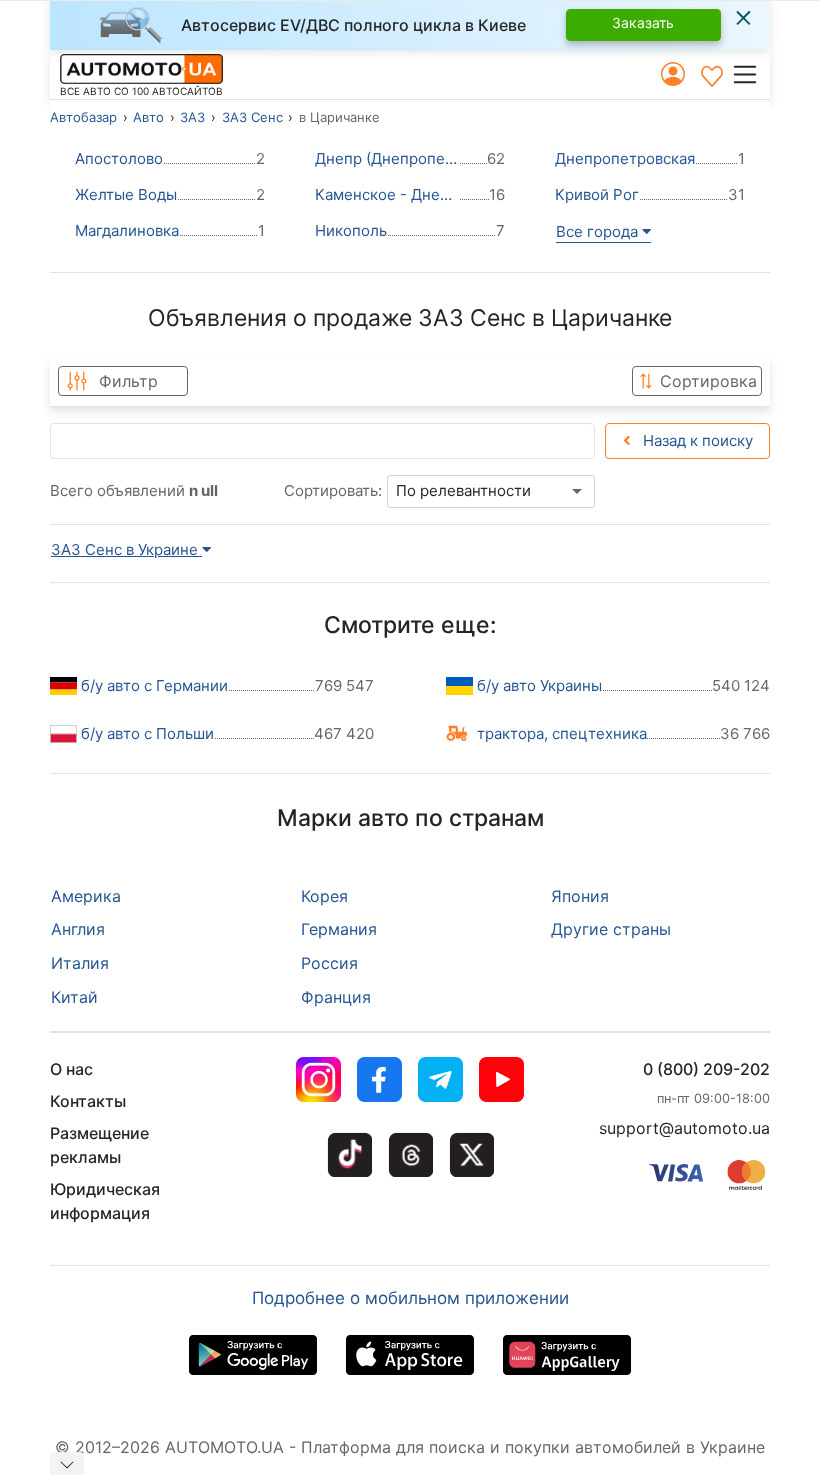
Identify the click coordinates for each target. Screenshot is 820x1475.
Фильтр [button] (128, 381)
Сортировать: (333, 490)
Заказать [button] (643, 22)
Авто (148, 117)
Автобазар (83, 117)
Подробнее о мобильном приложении (410, 1298)
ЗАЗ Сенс (252, 117)
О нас (71, 1069)
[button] (750, 74)
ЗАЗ (192, 117)
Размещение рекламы (99, 1145)
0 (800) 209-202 (706, 1069)
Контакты (88, 1101)
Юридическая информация (105, 1201)
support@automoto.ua (684, 1128)
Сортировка (708, 381)
